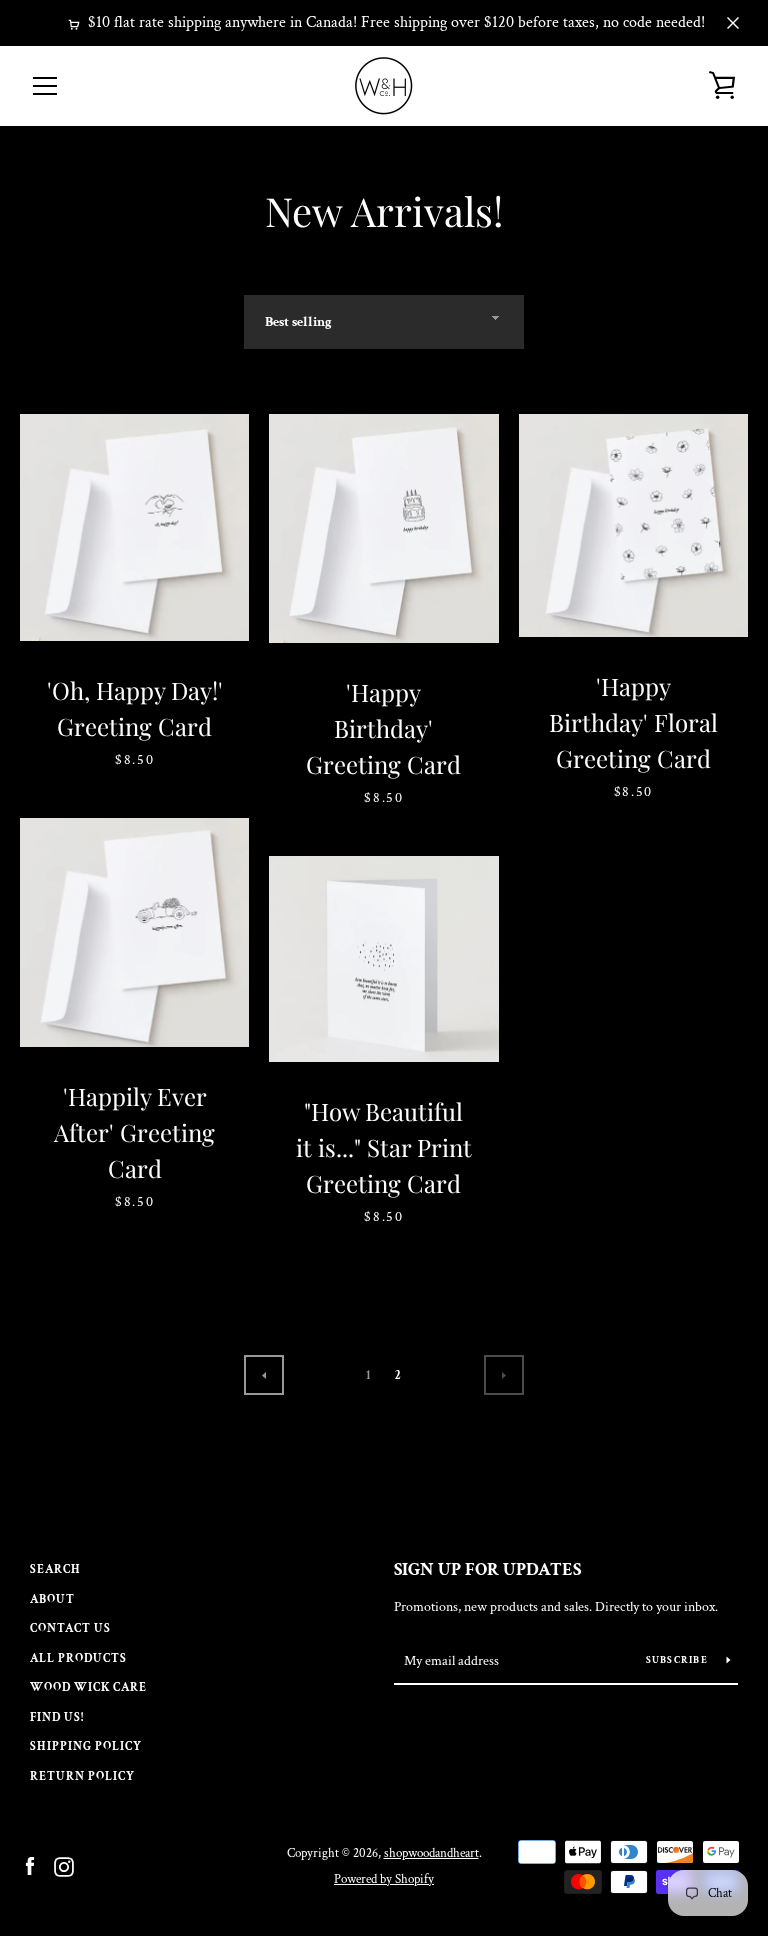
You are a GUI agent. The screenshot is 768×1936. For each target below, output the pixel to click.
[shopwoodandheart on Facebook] (30, 1865)
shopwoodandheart (431, 1853)
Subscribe (679, 1660)
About (52, 1599)
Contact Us (70, 1628)
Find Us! (57, 1717)
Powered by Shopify (384, 1879)
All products (78, 1658)
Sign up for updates (487, 1569)
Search (55, 1569)
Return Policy (82, 1776)
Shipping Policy (86, 1746)
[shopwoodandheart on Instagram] (64, 1865)
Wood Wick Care (88, 1687)
